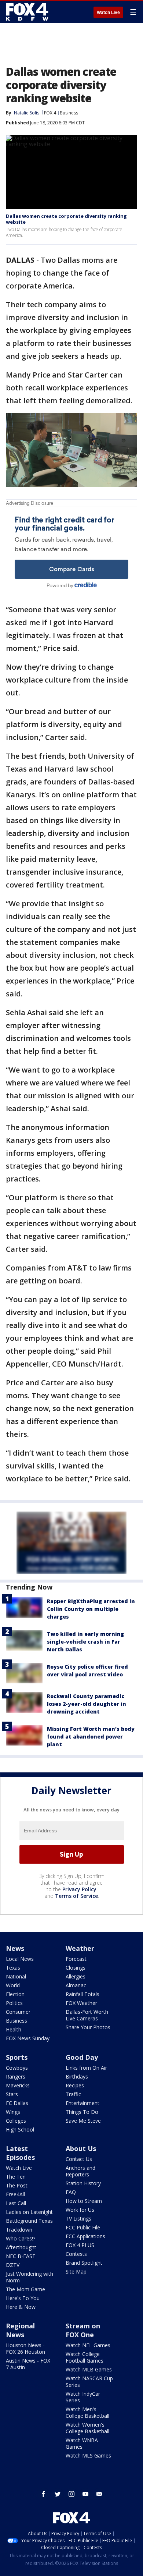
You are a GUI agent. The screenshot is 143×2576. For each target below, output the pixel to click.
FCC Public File (83, 2227)
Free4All (15, 2194)
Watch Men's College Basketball (87, 2412)
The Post (17, 2185)
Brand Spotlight (84, 2263)
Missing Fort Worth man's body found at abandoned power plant (91, 1737)
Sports (17, 2057)
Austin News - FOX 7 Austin (28, 2364)
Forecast (76, 1959)
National (16, 1976)
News (15, 1948)
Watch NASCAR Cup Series (89, 2382)
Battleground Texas (29, 2221)
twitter (58, 2494)
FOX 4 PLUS (80, 2245)
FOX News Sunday (28, 2038)
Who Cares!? (21, 2238)
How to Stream (84, 2201)
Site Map (76, 2272)
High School (20, 2129)
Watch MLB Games (89, 2369)
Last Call (16, 2203)
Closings (76, 1968)
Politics (14, 2003)
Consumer (18, 2012)
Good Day (82, 2057)
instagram (71, 2494)
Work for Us (80, 2210)
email (99, 2494)
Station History (83, 2183)
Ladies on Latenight (29, 2212)
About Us (81, 2148)
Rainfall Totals (82, 1994)
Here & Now (21, 2307)
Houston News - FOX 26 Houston (25, 2348)
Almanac (76, 1985)
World (13, 1985)
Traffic (73, 2094)
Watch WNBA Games (82, 2443)
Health (14, 2029)
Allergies (76, 1976)
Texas (13, 1968)
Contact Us (79, 2159)
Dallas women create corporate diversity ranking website (66, 219)
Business (69, 113)
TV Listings (78, 2219)
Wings (13, 2112)
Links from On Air (86, 2068)
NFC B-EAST (21, 2256)
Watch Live (108, 13)
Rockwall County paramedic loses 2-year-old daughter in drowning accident (87, 1704)
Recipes (75, 2085)
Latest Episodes (20, 2153)
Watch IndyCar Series (83, 2397)
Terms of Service (76, 1896)
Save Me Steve (83, 2121)
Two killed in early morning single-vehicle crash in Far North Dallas (85, 1642)
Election (15, 1994)
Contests (76, 2254)
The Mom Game (25, 2289)
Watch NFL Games (88, 2345)
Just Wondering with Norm (30, 2277)
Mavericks (18, 2085)
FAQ (71, 2192)
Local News (20, 1959)
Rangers (16, 2077)
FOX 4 (50, 113)
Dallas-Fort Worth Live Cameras (87, 2015)
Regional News (20, 2330)
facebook (44, 2494)
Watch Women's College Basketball (87, 2428)
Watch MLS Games (88, 2455)
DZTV (13, 2265)
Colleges (16, 2121)
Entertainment (82, 2103)
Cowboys (17, 2068)
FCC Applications (85, 2236)
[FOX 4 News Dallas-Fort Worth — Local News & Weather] (27, 12)
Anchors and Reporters (80, 2171)
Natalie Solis (27, 113)
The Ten (16, 2177)
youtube (85, 2494)
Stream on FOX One (83, 2330)
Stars (12, 2094)
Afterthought (21, 2247)
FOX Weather (81, 2003)
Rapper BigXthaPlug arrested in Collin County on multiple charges (91, 1609)
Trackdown (19, 2230)
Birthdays (77, 2077)
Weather (80, 1948)
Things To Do (82, 2112)
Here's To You (23, 2298)
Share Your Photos (88, 2027)
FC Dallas (17, 2103)
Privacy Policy (79, 1889)
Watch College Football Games (85, 2357)
